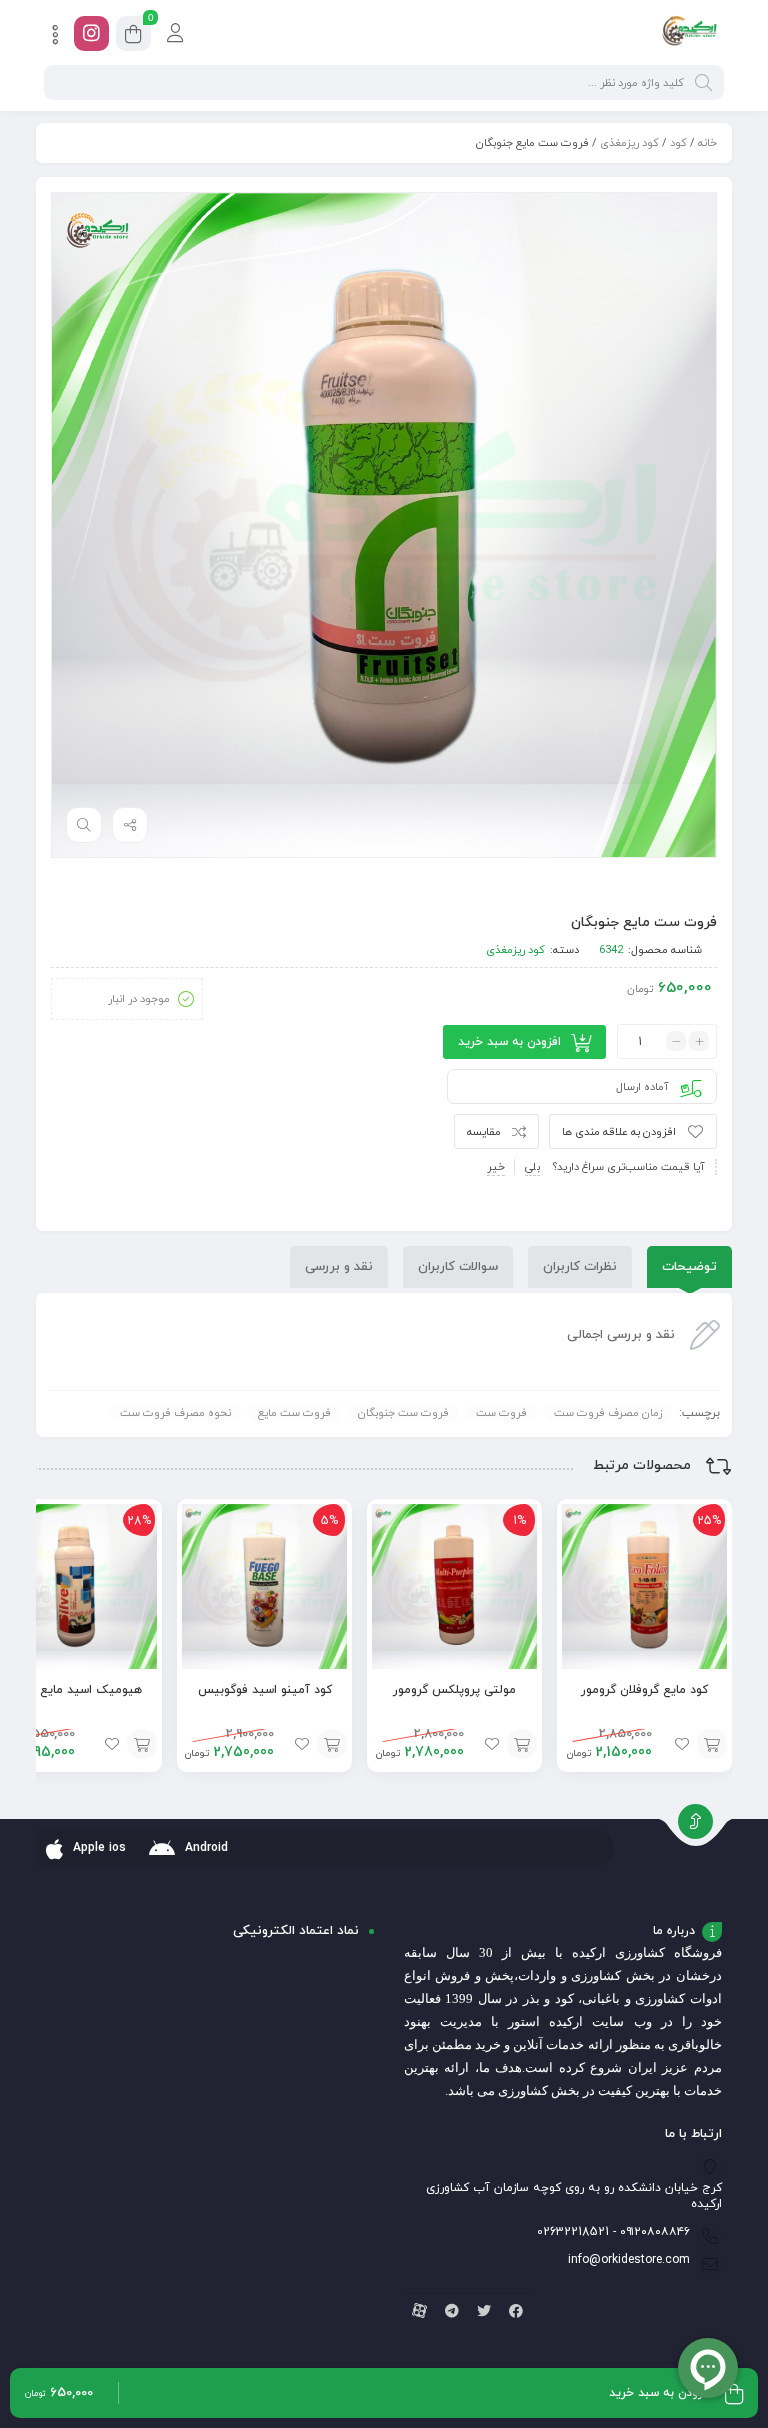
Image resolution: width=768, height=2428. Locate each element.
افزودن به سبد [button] (712, 1744)
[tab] (689, 1267)
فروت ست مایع (294, 1413)
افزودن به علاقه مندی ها (619, 1132)
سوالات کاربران (458, 1267)
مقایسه (484, 1132)
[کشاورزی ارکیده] (689, 33)
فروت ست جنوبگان (403, 1413)
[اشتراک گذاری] (130, 825)
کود (678, 143)
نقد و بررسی (339, 1267)
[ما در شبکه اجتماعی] (91, 33)
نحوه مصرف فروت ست (175, 1413)
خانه (707, 143)
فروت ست (501, 1413)
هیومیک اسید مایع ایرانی (75, 1690)
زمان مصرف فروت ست (608, 1413)
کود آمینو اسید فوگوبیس (265, 1690)
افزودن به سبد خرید (509, 1042)
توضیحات (689, 1267)
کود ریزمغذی (629, 143)
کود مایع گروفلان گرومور (644, 1690)
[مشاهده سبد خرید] (133, 36)
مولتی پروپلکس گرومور (454, 1690)
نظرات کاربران (580, 1267)
